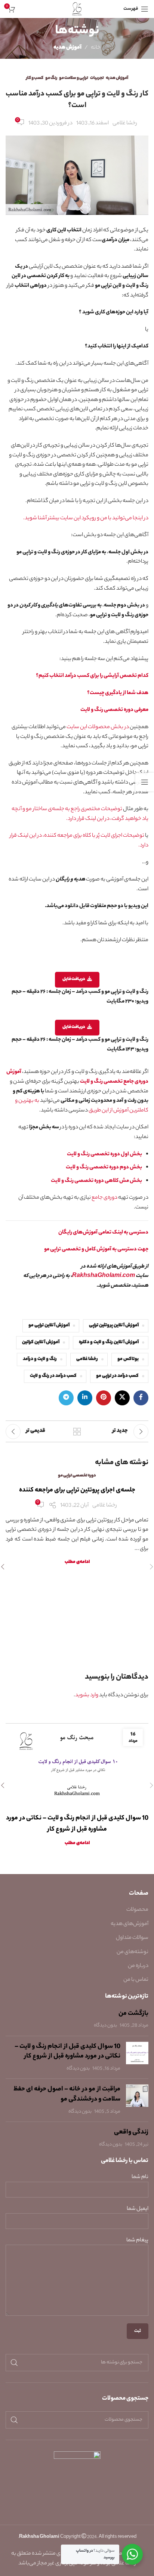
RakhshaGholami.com (104, 1276)
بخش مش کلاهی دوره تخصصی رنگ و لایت (96, 1181)
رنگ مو (51, 78)
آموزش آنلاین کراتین (41, 1342)
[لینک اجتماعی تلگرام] (66, 1398)
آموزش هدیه (67, 48)
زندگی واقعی (131, 2132)
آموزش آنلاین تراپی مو (49, 1326)
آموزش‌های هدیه (130, 1924)
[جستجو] (14, 2363)
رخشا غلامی (87, 1359)
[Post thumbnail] (137, 2058)
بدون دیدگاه (105, 2026)
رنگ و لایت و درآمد (40, 1359)
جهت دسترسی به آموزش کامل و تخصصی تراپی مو (96, 1250)
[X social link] (122, 1398)
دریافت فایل (74, 979)
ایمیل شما (138, 2209)
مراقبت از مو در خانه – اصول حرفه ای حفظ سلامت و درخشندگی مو (67, 2094)
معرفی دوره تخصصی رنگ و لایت (114, 710)
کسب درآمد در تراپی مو (117, 1376)
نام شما (140, 2177)
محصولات (137, 1910)
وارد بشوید (87, 1695)
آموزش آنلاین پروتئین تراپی (114, 1326)
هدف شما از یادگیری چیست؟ (118, 693)
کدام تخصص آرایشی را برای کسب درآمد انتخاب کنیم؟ (92, 676)
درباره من (138, 1966)
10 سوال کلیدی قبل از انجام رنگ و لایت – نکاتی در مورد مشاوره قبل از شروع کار (67, 2052)
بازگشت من (133, 2014)
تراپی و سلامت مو (74, 78)
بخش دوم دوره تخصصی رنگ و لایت (104, 1168)
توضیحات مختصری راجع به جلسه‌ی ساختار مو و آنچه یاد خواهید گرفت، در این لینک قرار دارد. (80, 814)
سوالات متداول (132, 1938)
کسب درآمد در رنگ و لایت (53, 1376)
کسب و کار (35, 78)
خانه (96, 48)
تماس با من (136, 1980)
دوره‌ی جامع (104, 1198)
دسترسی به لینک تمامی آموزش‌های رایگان (103, 1233)
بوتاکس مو (128, 1359)
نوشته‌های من (133, 1952)
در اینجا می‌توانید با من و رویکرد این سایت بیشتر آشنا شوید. (86, 518)
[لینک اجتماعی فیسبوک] (141, 1398)
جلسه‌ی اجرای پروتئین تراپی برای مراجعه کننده (77, 1490)
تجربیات (97, 78)
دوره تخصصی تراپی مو (77, 1476)
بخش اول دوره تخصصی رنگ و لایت (104, 1155)
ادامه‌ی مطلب (77, 1562)
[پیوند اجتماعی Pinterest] (104, 1398)
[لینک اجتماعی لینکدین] (85, 1398)
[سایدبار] (145, 782)
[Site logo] (77, 9)
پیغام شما (137, 2241)
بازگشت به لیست (77, 1432)
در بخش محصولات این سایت (98, 727)
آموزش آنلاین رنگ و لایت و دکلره (109, 1342)
